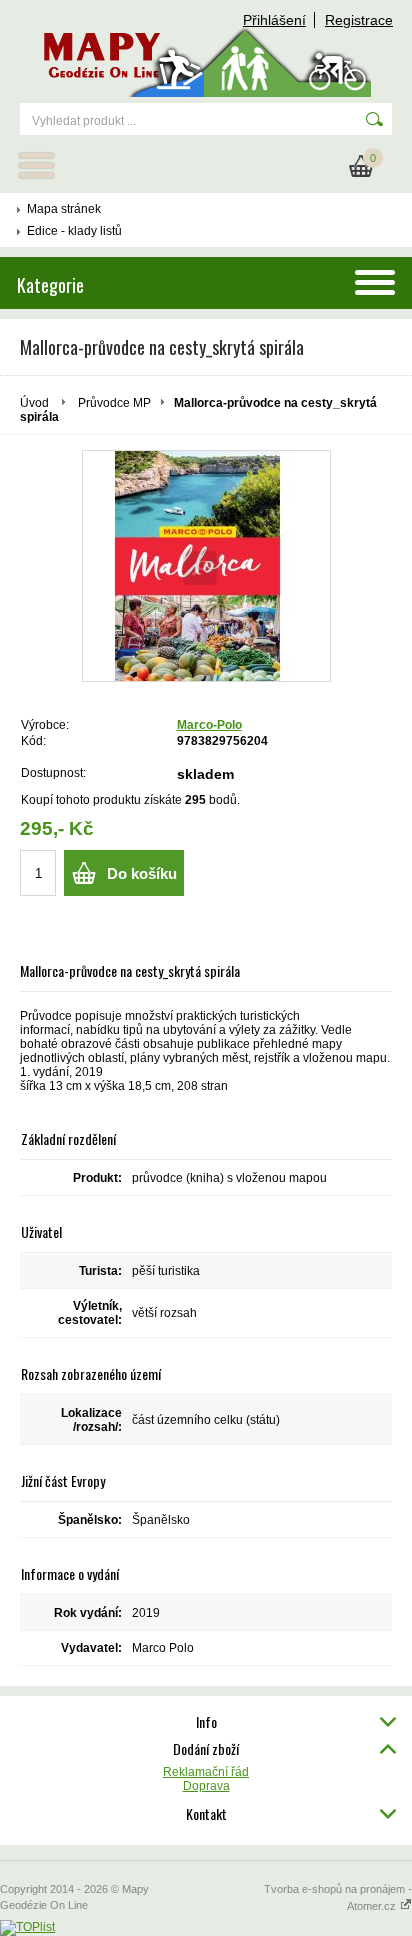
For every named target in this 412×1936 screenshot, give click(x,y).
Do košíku (142, 873)
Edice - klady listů (74, 231)
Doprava (206, 1786)
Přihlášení (274, 20)
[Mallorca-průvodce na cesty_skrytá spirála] (206, 566)
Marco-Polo (209, 725)
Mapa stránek (64, 209)
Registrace (359, 20)
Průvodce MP (114, 403)
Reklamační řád (206, 1772)
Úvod (34, 403)
